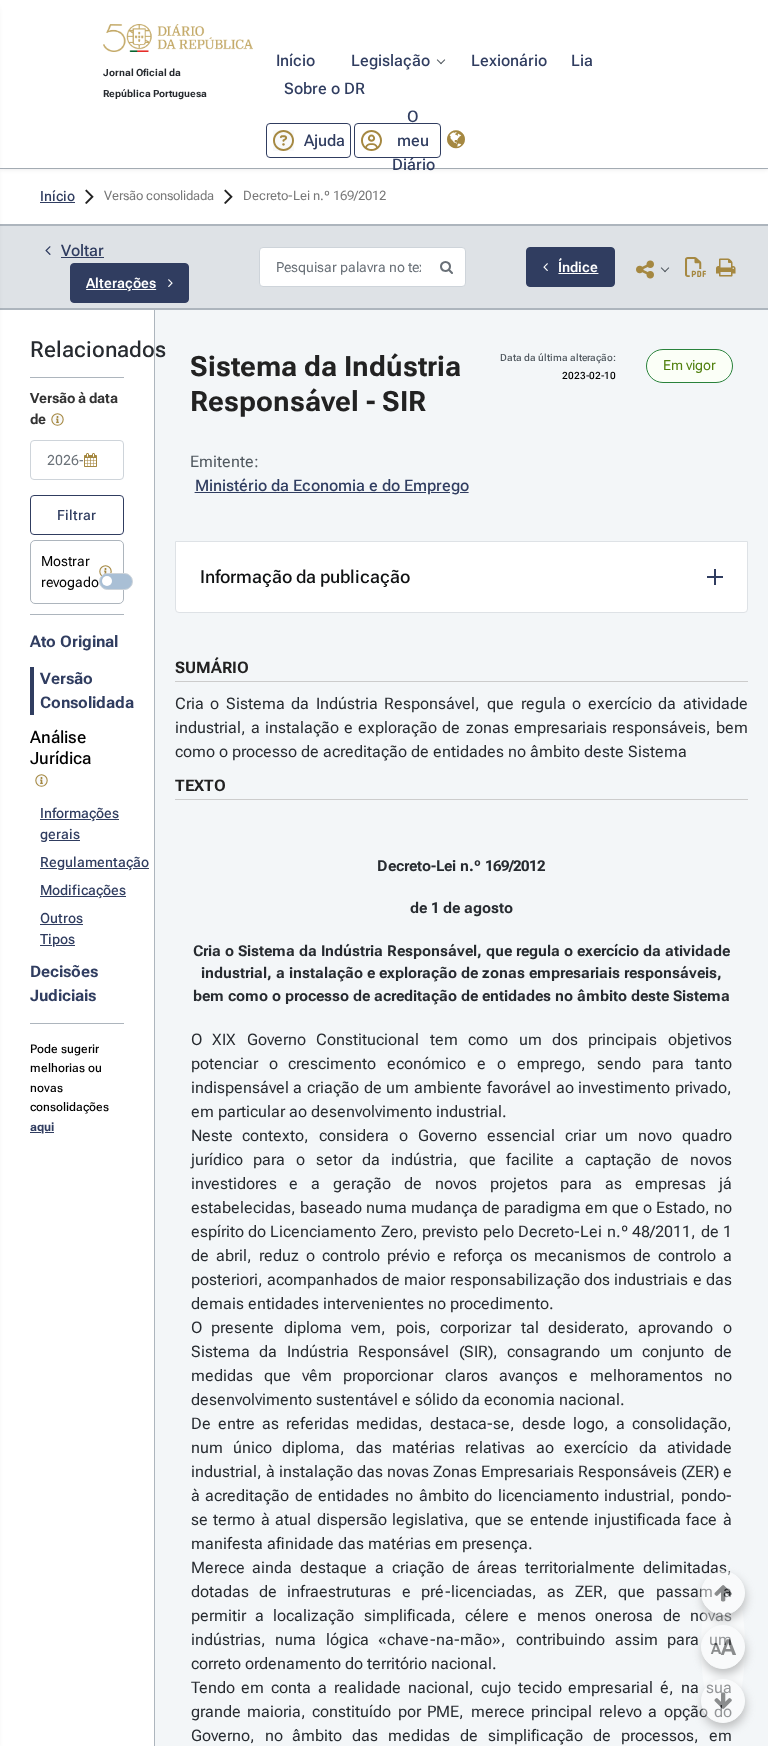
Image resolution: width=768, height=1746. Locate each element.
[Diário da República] (178, 42)
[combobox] (77, 460)
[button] (178, 41)
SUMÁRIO (212, 667)
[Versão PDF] (695, 269)
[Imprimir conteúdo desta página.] (726, 269)
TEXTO (200, 785)
